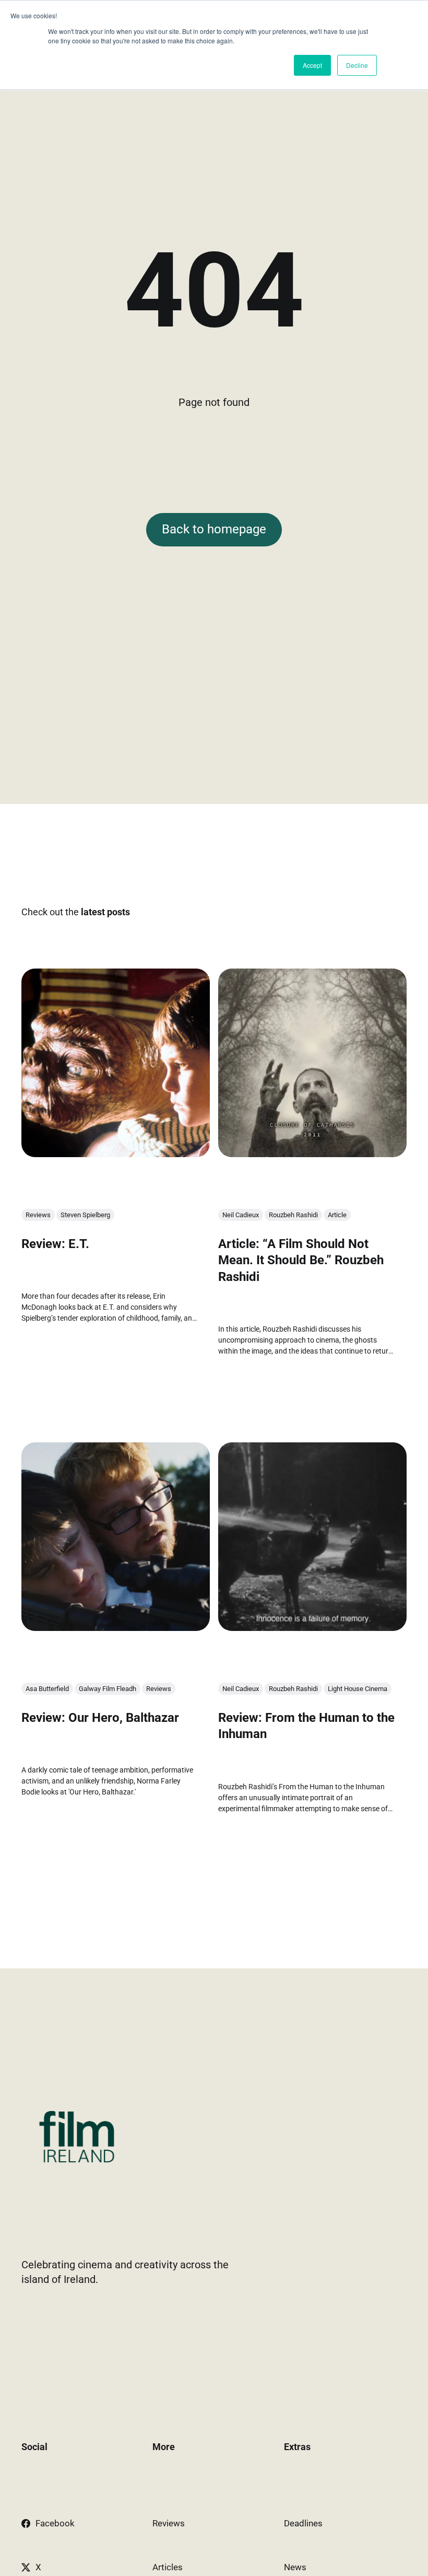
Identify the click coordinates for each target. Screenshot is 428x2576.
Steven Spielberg (85, 1215)
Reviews (38, 1215)
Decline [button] (357, 65)
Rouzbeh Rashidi (293, 1215)
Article (337, 1215)
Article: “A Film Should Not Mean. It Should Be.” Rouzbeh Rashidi (301, 1261)
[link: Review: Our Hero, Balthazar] (116, 1627)
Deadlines (303, 2523)
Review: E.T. (55, 1244)
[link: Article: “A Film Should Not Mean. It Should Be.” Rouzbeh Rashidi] (312, 1153)
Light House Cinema (358, 1689)
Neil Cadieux (241, 1215)
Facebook (55, 2523)
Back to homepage (214, 529)
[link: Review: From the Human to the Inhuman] (312, 1627)
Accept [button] (312, 65)
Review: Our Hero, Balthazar (100, 1718)
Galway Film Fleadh (108, 1689)
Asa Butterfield (47, 1689)
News (295, 2567)
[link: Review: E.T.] (116, 1153)
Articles (168, 2567)
